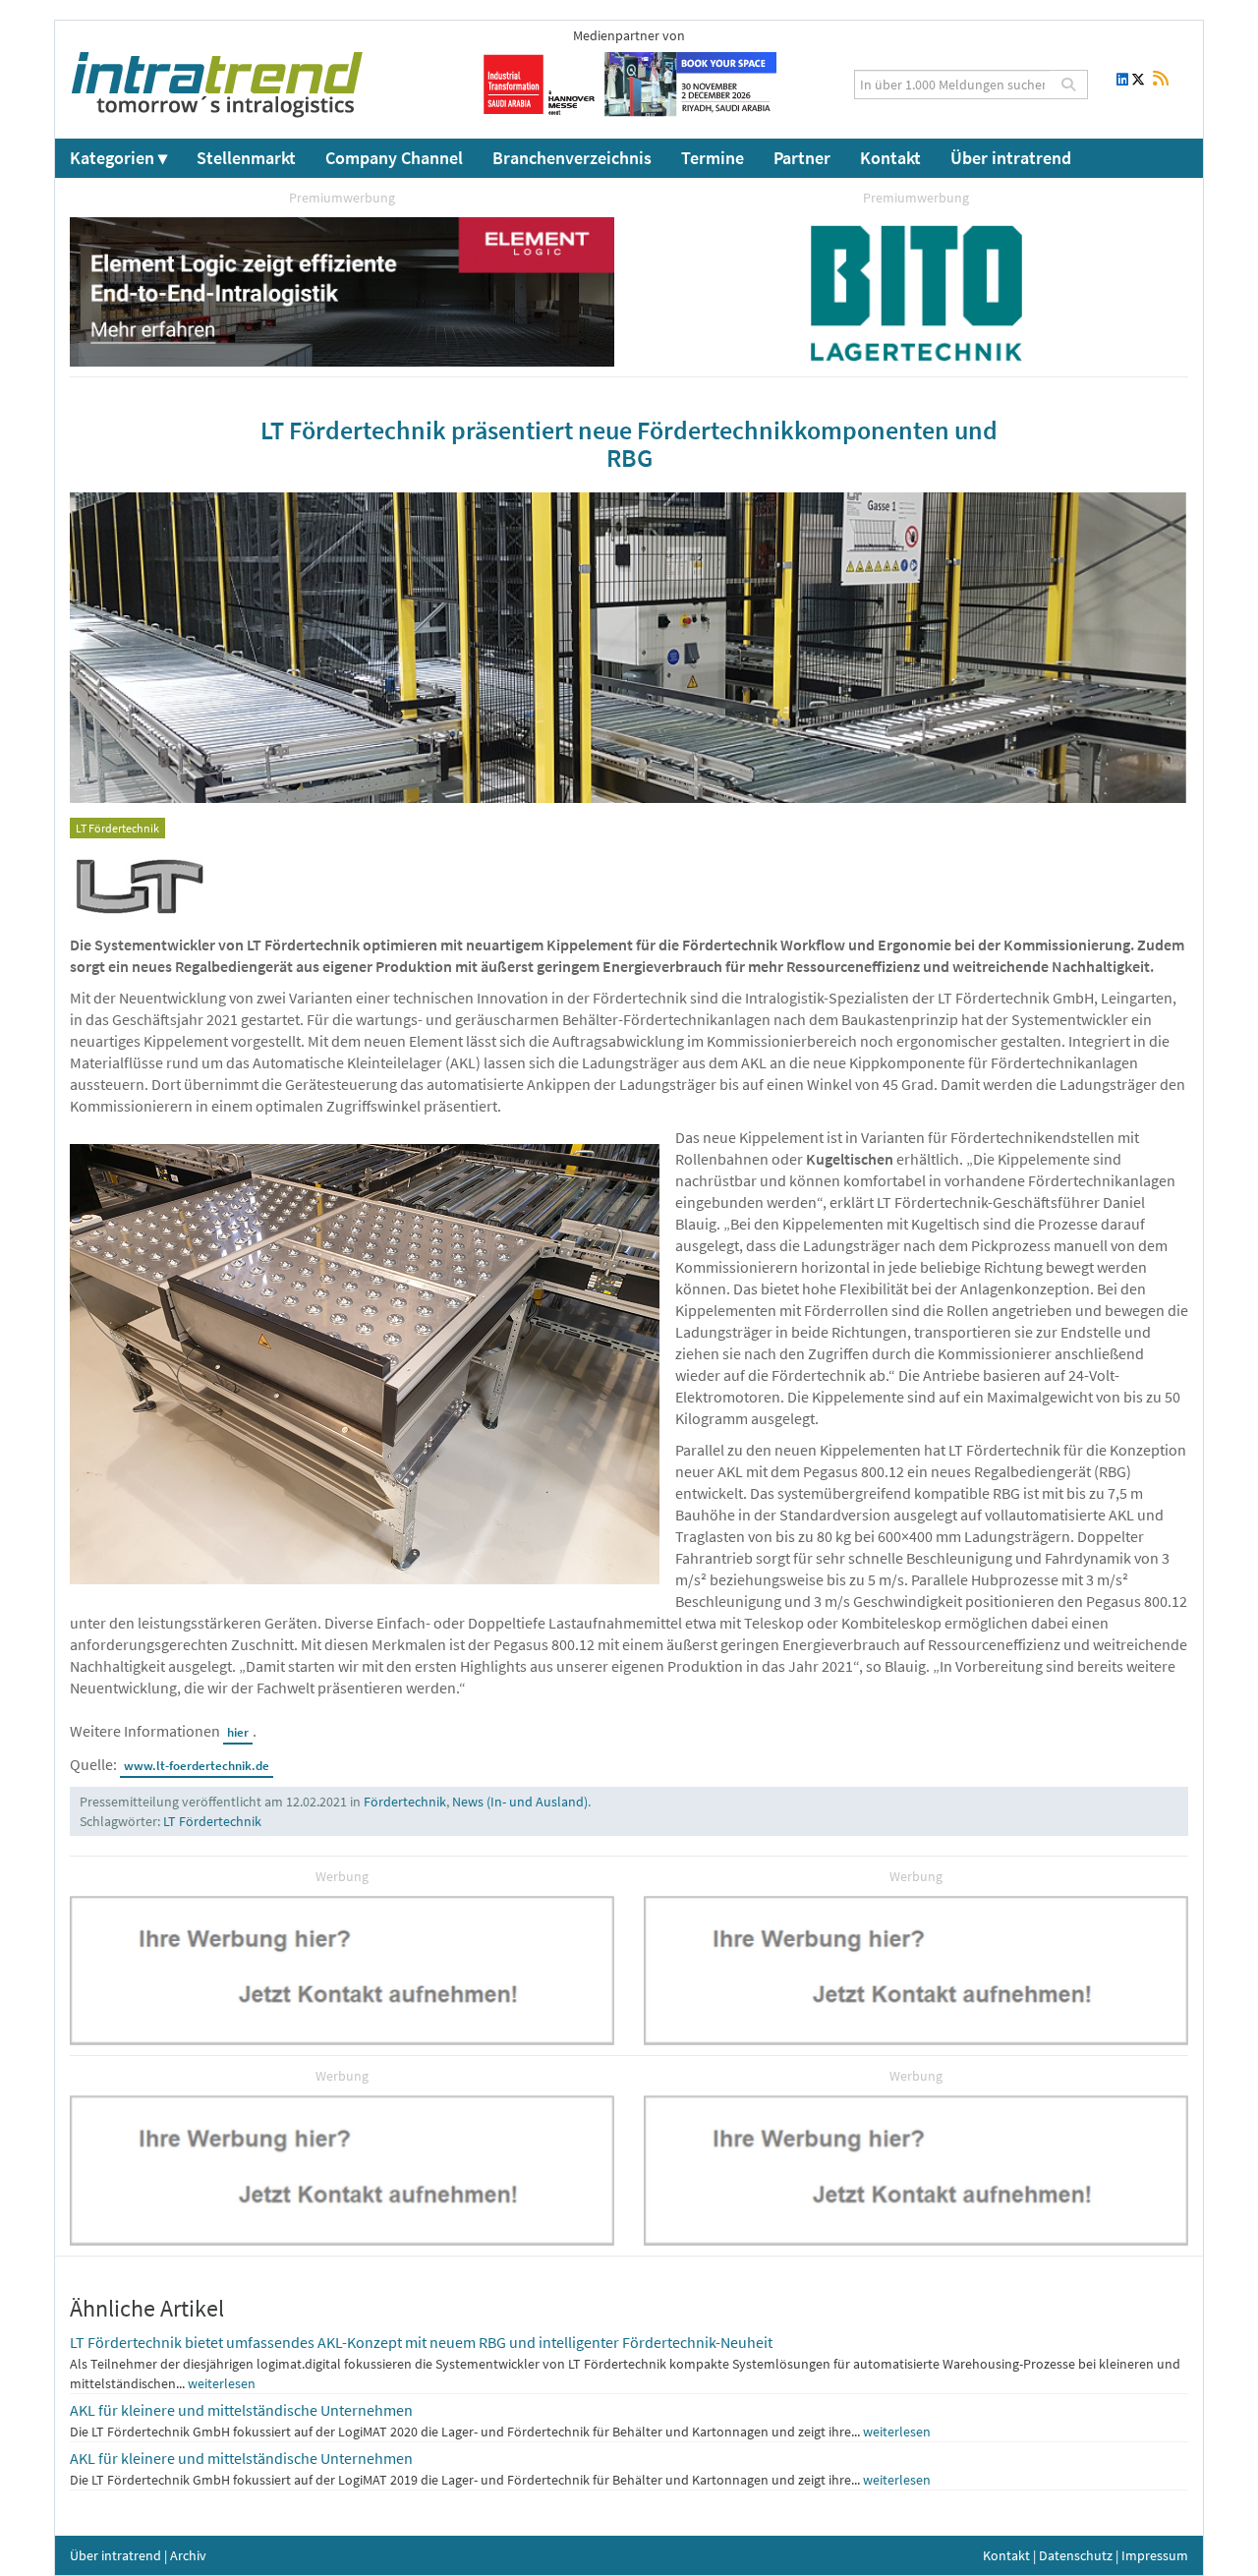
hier (238, 1732)
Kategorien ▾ (118, 158)
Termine (713, 158)
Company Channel (394, 158)
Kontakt (890, 158)
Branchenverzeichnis (572, 158)
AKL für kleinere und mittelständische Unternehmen (241, 2410)
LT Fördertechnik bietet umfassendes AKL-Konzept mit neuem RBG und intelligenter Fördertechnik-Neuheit (421, 2342)
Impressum (1155, 2555)
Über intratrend (1011, 158)
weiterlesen (222, 2383)
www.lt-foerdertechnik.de (197, 1766)
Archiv (188, 2555)
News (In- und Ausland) (520, 1802)
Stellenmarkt (246, 158)
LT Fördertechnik (212, 1821)
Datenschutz (1076, 2555)
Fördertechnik (405, 1802)
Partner (802, 158)
